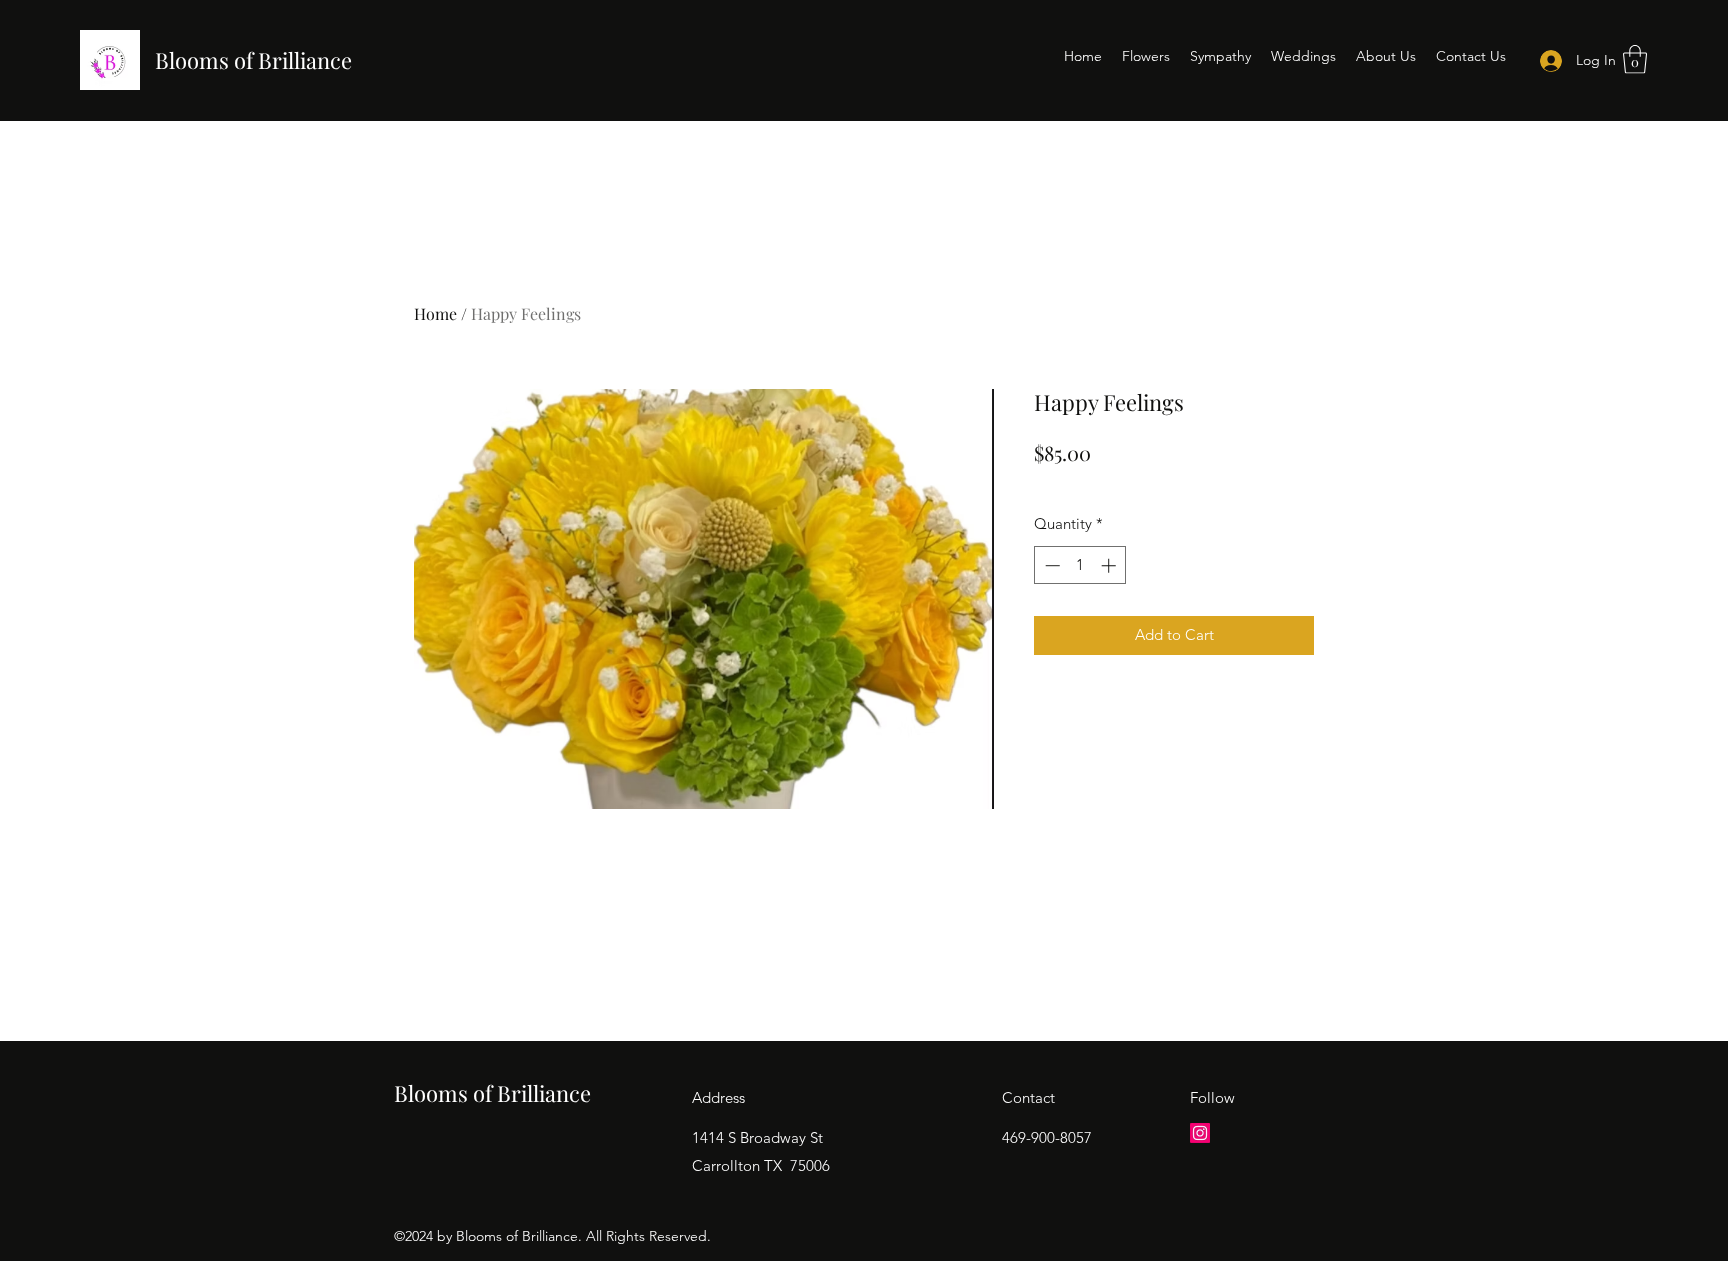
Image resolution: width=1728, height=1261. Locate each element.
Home (435, 313)
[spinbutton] (1080, 565)
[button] (1635, 59)
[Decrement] (1050, 565)
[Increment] (1110, 565)
